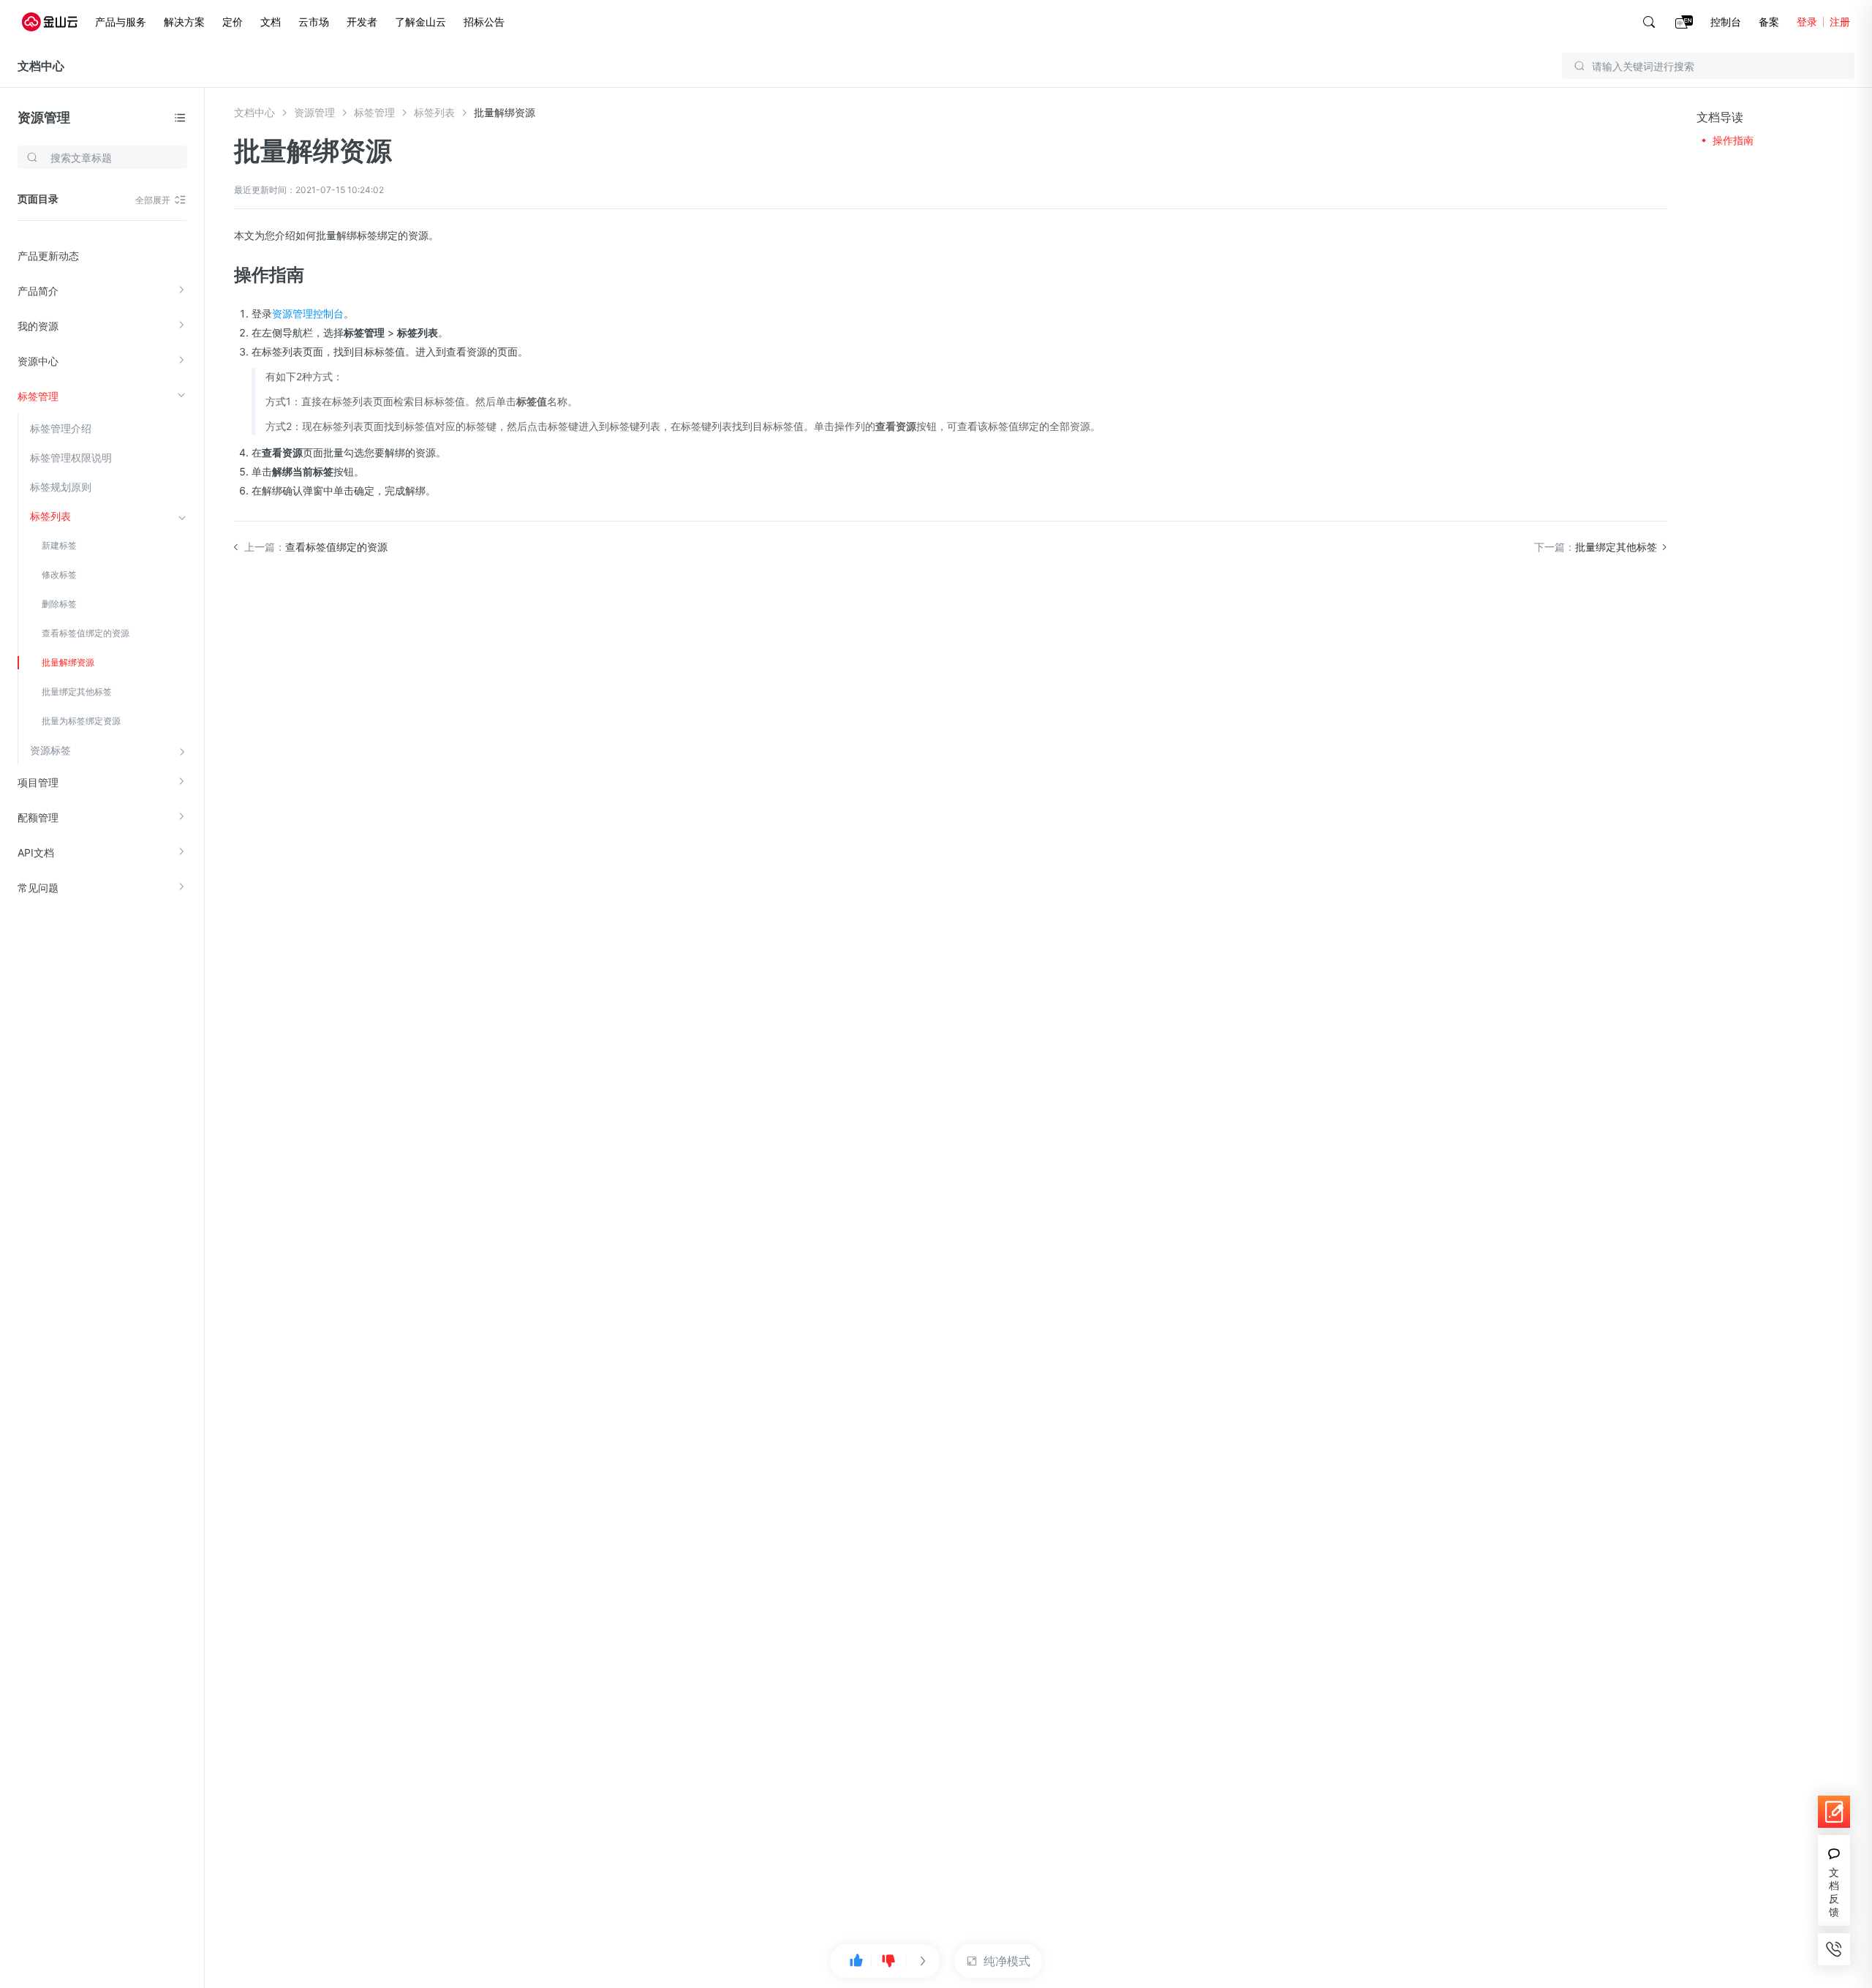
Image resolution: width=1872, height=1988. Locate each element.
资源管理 (44, 117)
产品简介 (38, 291)
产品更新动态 (48, 256)
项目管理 (38, 782)
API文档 (36, 852)
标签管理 (38, 396)
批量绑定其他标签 (77, 692)
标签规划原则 (61, 487)
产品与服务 (121, 22)
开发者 (362, 22)
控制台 (1726, 22)
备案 (1769, 22)
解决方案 (184, 22)
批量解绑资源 (68, 662)
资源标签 (50, 750)
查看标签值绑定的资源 (86, 633)
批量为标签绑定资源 (81, 721)
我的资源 (38, 326)
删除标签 (59, 604)
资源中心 (38, 361)
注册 (1840, 22)
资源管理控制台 (308, 313)
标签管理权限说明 (71, 458)
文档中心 (41, 66)
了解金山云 (420, 22)
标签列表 (50, 516)
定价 (233, 22)
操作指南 (1733, 140)
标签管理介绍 (61, 428)
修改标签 (59, 575)
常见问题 (38, 888)
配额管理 (38, 817)
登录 (1807, 22)
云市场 (314, 22)
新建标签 (59, 545)
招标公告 (484, 22)
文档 (271, 22)
